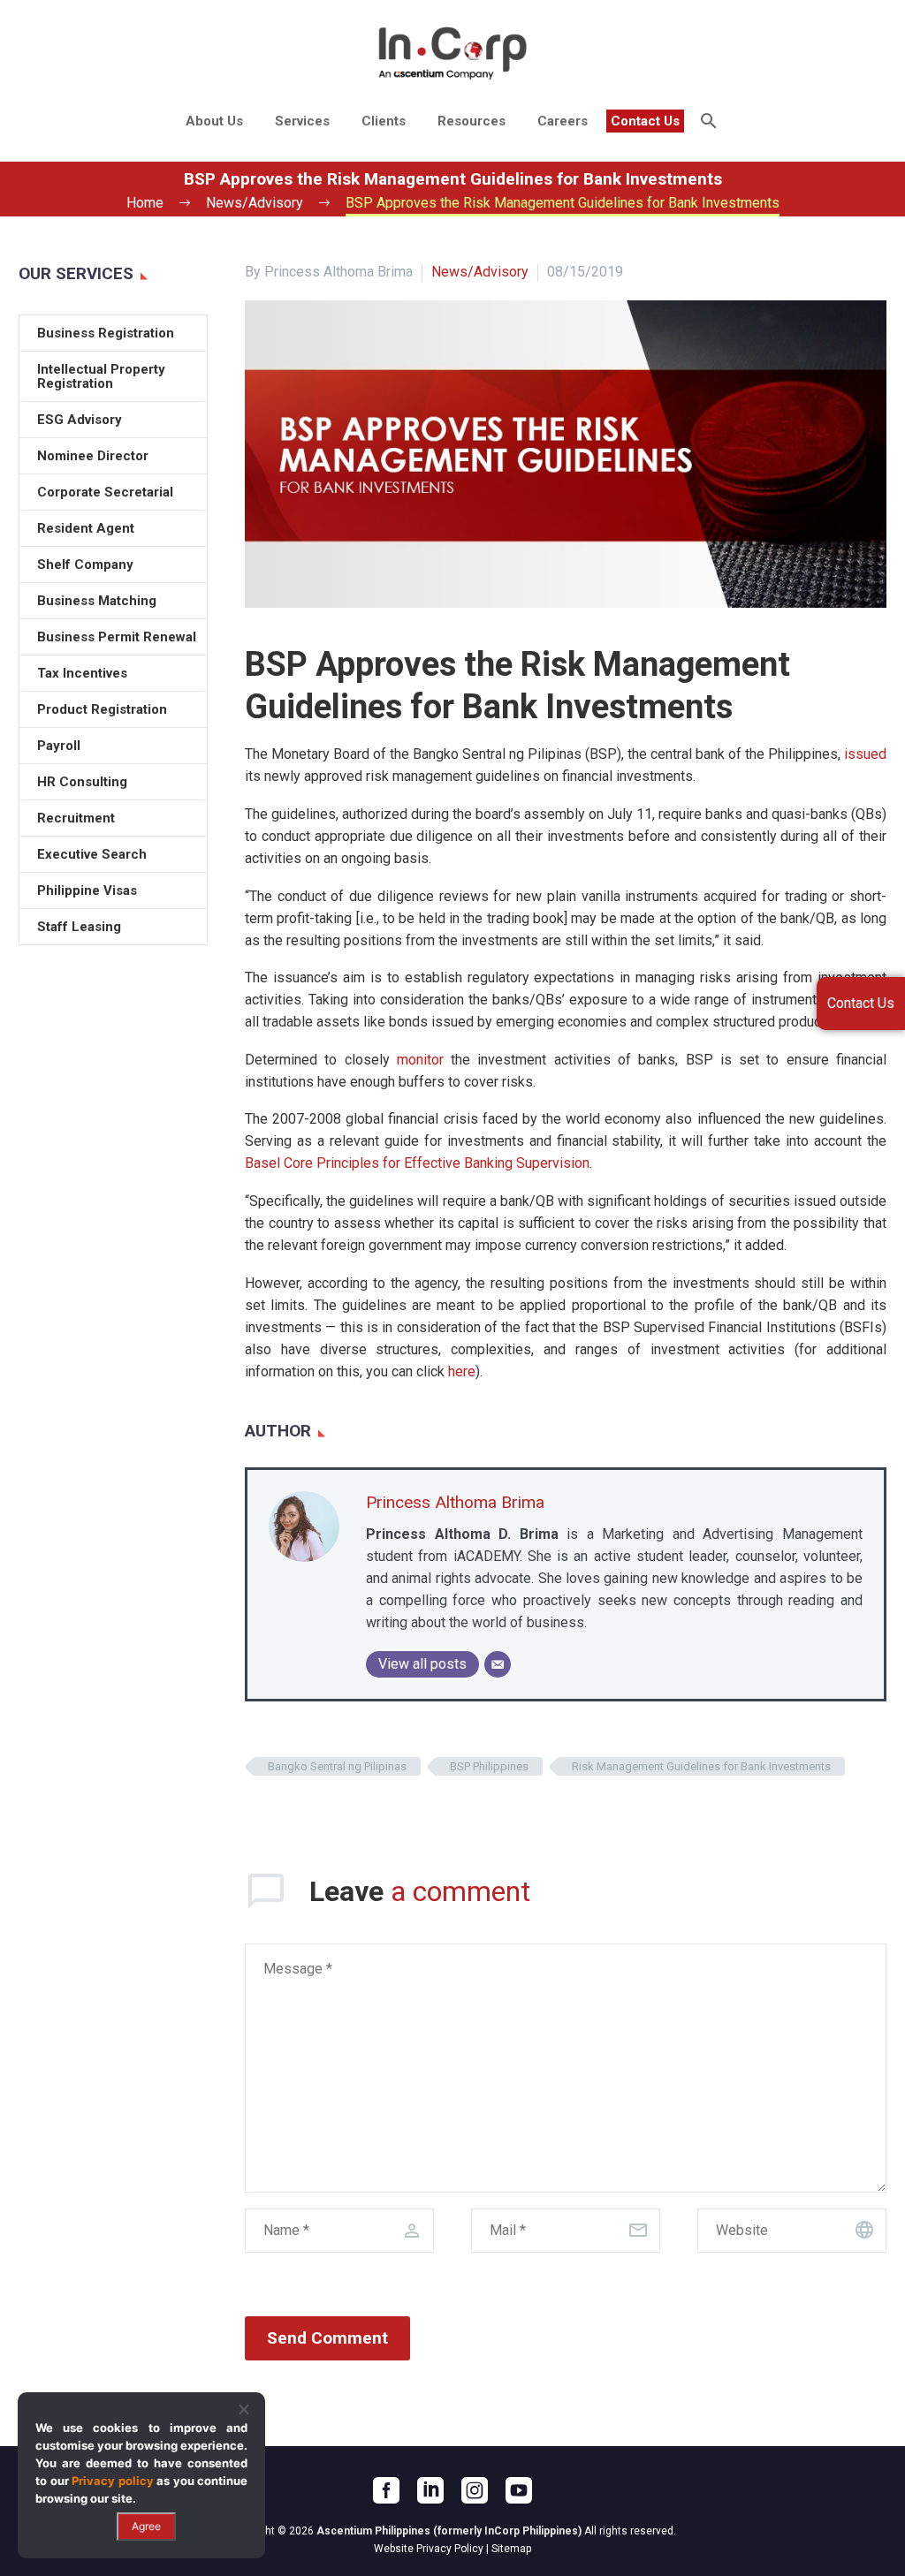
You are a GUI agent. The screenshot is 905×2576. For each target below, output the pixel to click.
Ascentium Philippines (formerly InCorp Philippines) (449, 2531)
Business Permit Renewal (117, 637)
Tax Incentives (82, 673)
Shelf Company (85, 564)
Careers (563, 121)
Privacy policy (113, 2481)
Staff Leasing (79, 927)
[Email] (498, 1664)
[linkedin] (430, 2490)
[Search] (707, 121)
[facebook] (386, 2490)
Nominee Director (93, 456)
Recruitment (76, 818)
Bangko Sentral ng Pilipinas (337, 1766)
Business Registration (106, 333)
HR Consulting (82, 782)
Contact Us (645, 121)
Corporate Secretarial (105, 492)
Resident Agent (86, 528)
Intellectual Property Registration (101, 376)
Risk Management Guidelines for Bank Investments (701, 1766)
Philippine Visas (87, 890)
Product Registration (102, 709)
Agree (146, 2526)
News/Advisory (480, 272)
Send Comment (327, 2338)
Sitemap (511, 2549)
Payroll (59, 746)
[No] (243, 2409)
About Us (214, 121)
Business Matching (97, 601)
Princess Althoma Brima (455, 1502)
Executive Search (92, 854)
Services (302, 121)
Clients (384, 121)
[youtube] (519, 2490)
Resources (472, 121)
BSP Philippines (489, 1766)
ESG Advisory (80, 420)
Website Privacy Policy (429, 2549)
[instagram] (475, 2490)
